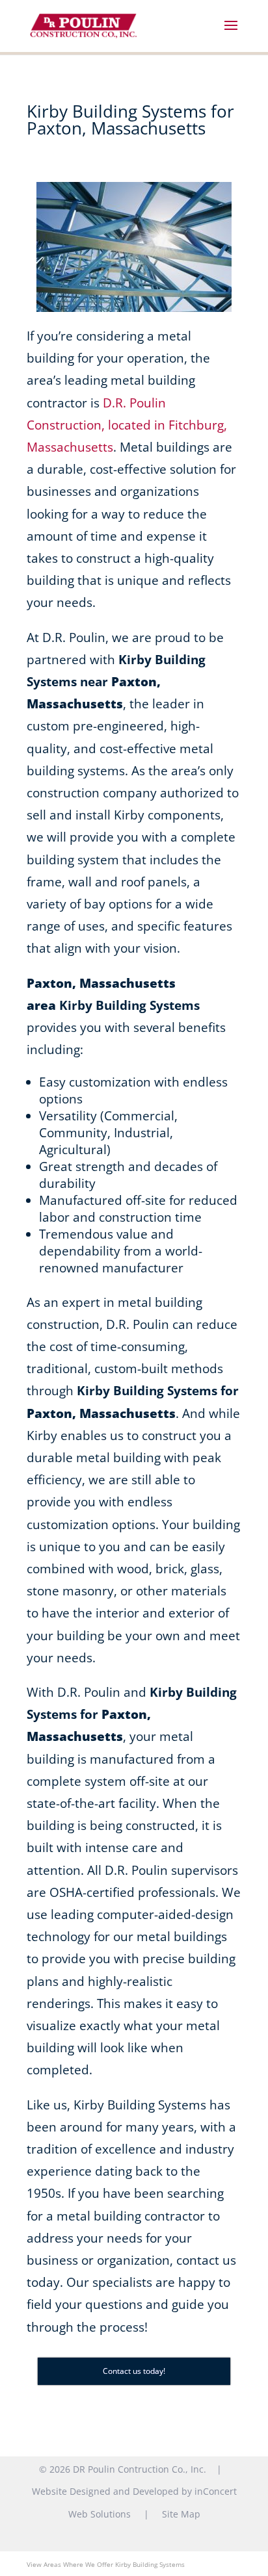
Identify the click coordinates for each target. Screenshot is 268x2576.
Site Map (181, 2514)
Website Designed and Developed (105, 2491)
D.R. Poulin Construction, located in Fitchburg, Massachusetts (127, 425)
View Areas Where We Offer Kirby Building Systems (106, 2564)
